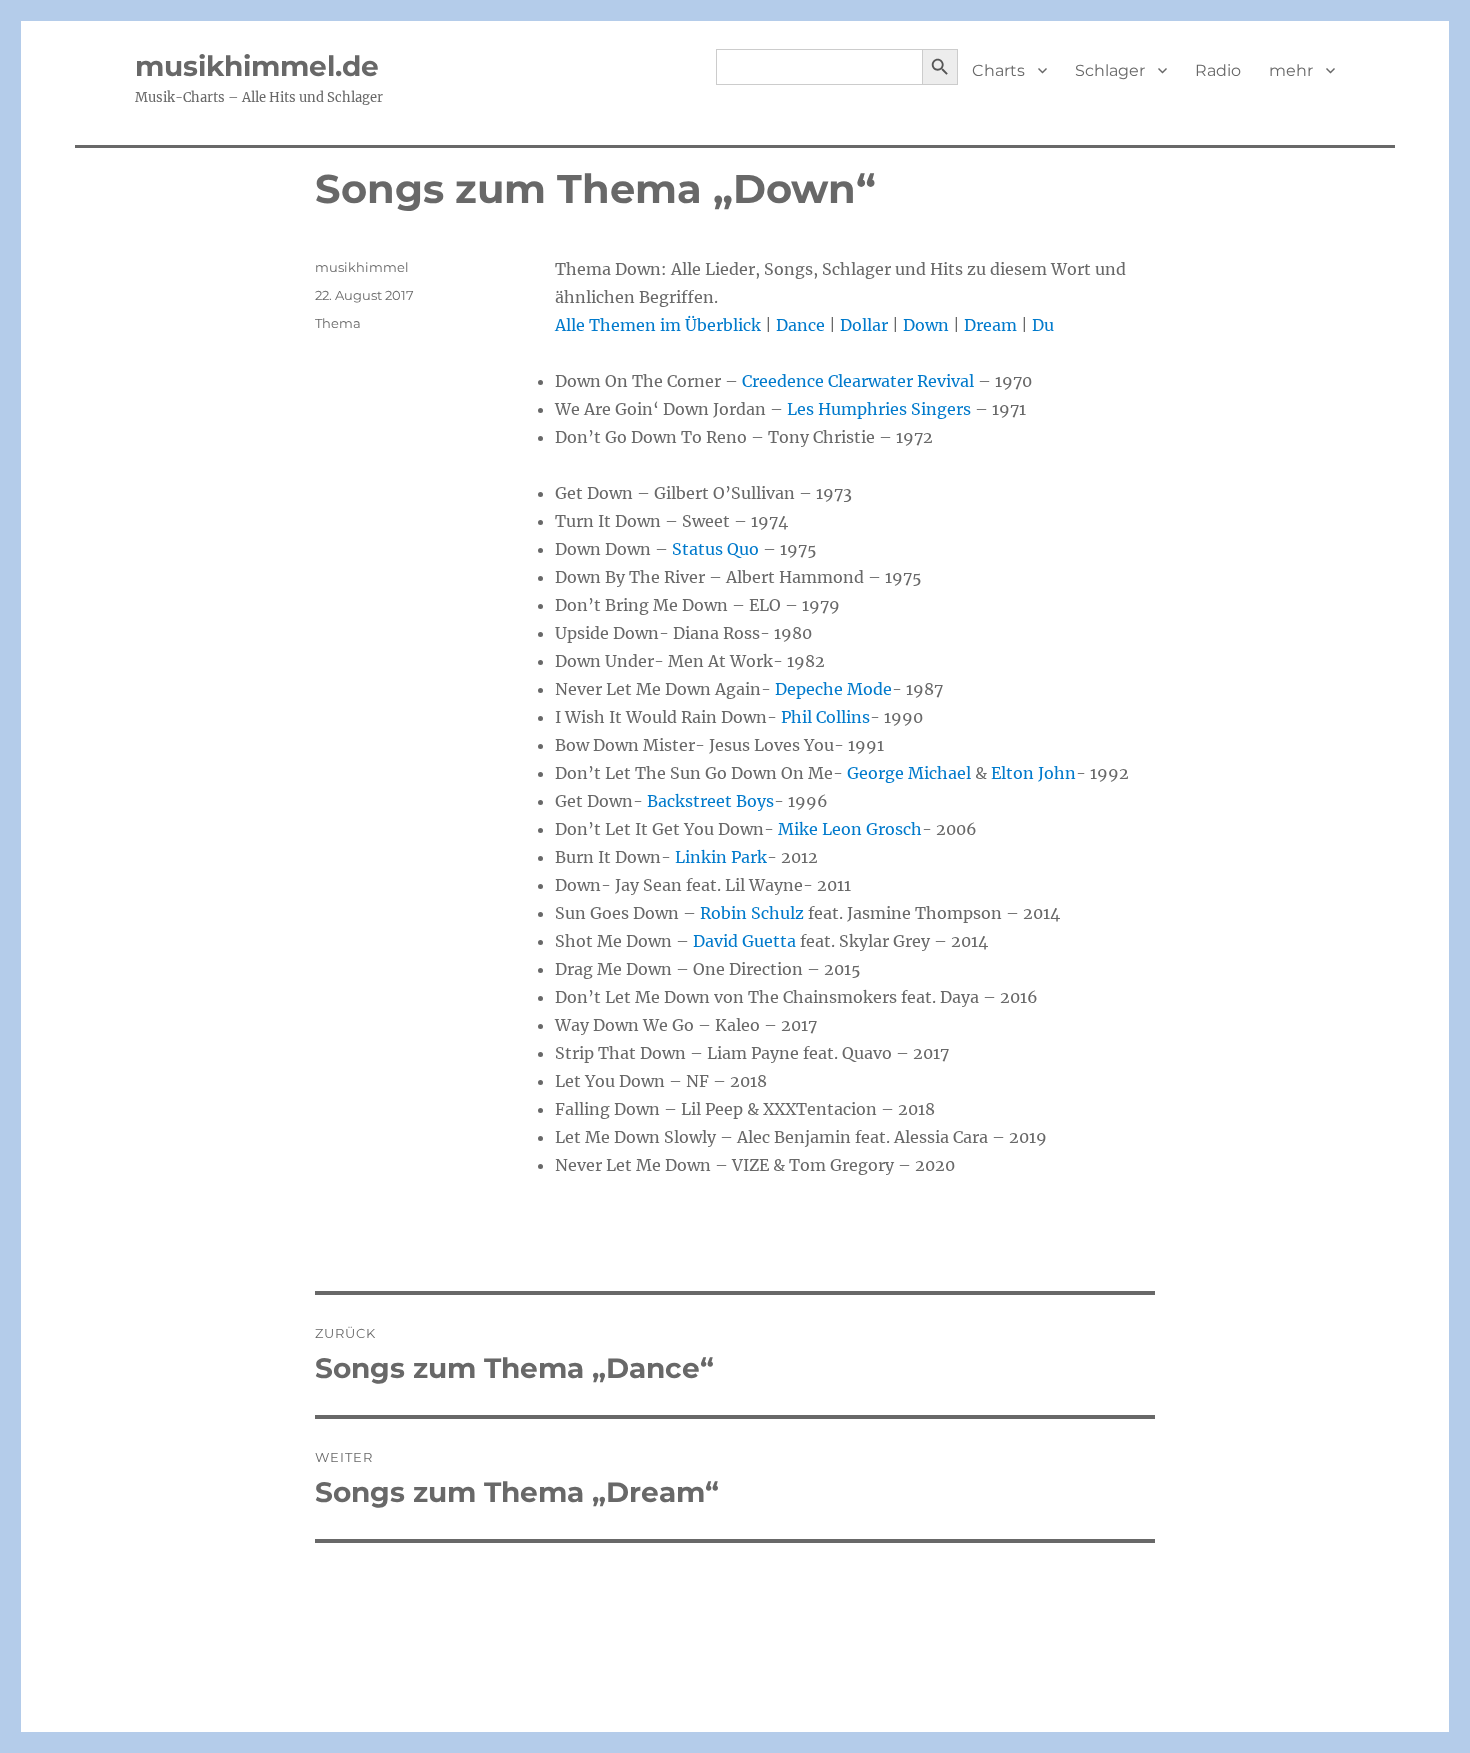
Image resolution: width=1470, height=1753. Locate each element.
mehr (1291, 70)
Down (926, 325)
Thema (338, 323)
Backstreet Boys (710, 801)
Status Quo (715, 549)
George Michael (909, 773)
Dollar (864, 325)
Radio (1218, 70)
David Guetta (744, 941)
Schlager (1110, 70)
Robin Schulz (752, 913)
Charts (998, 70)
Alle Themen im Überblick (658, 325)
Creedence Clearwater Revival (858, 381)
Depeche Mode (833, 689)
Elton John (1033, 773)
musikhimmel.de (257, 66)
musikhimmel (362, 267)
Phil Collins (825, 717)
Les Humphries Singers (879, 409)
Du (1043, 325)
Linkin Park (721, 857)
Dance (800, 325)
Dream (990, 325)
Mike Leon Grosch (850, 829)
